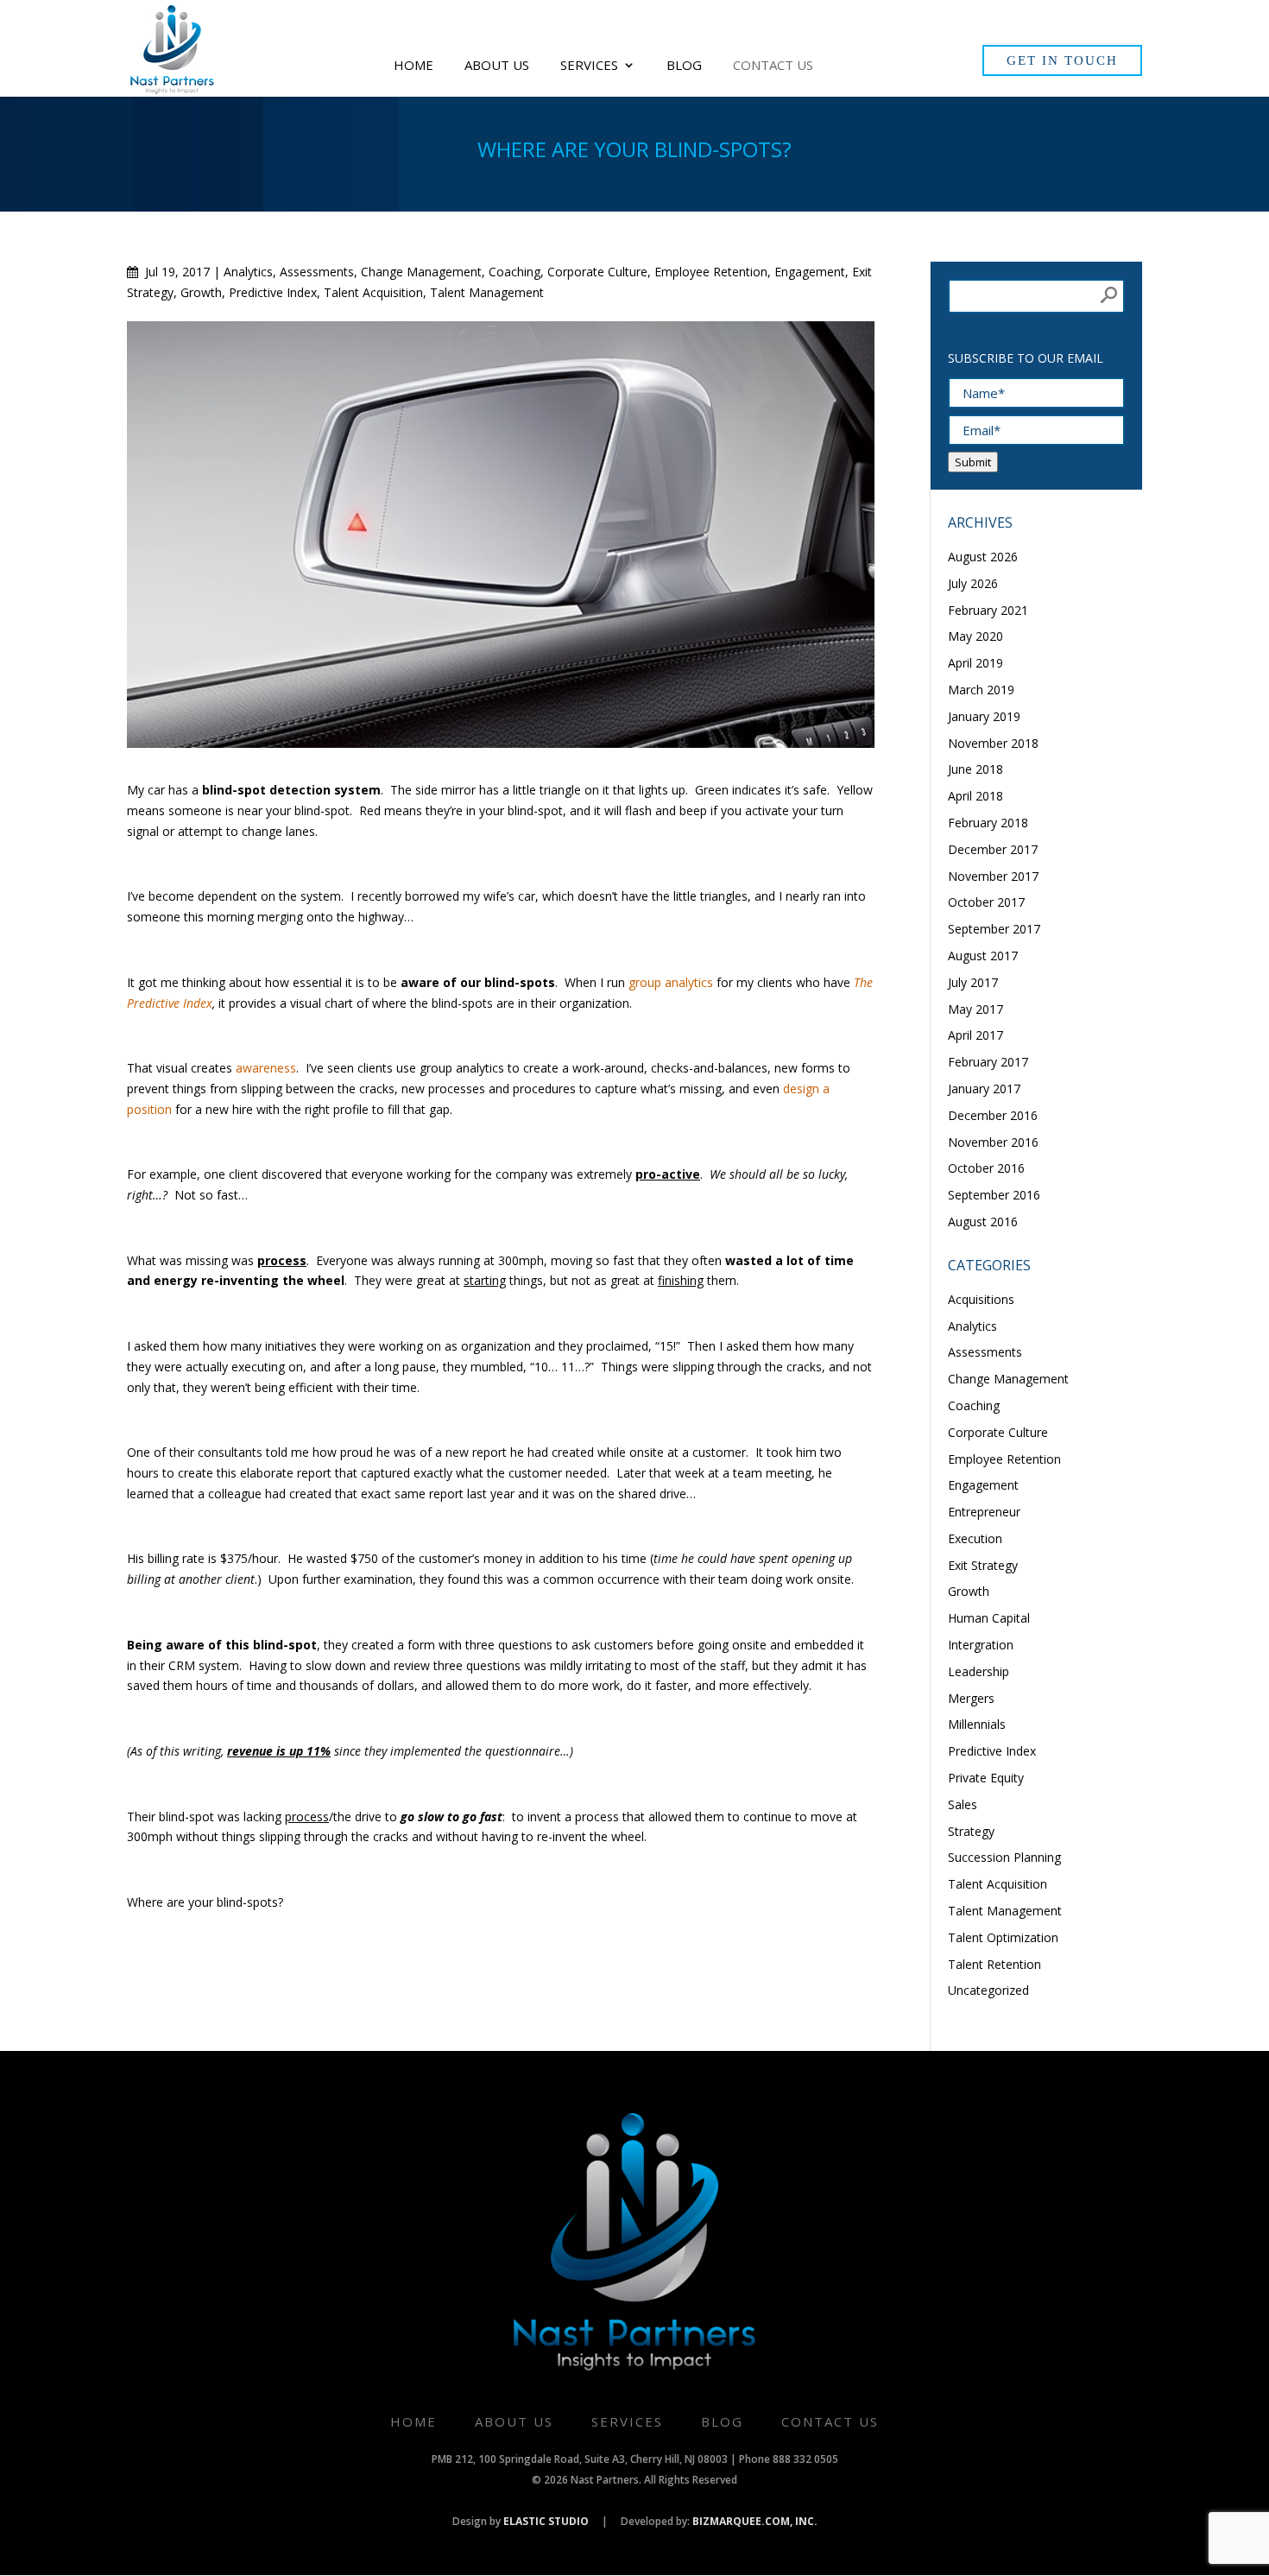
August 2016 (983, 1222)
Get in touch (1062, 60)
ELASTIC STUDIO (546, 2521)
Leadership (979, 1671)
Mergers (971, 1698)
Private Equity (986, 1778)
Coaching (515, 272)
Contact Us (773, 66)
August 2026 (983, 557)
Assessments (317, 272)
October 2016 (986, 1168)
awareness (266, 1068)
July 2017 (973, 982)
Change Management (421, 272)
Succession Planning (1004, 1857)
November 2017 (993, 876)
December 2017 (993, 849)
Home (414, 66)
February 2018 (988, 823)
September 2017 (994, 929)
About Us (497, 66)
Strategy (971, 1831)
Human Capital (989, 1618)
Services (589, 66)
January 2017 (984, 1089)
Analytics (248, 272)
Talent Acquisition (373, 292)
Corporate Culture (597, 272)
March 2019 (981, 690)
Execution (975, 1538)
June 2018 (975, 769)
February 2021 (988, 610)
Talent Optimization (1003, 1937)
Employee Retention (711, 272)
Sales (963, 1804)
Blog (684, 66)
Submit (973, 462)
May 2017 (975, 1009)
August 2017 (983, 956)
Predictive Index (273, 292)
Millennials (977, 1724)
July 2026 (973, 583)
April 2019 (975, 663)
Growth (201, 292)
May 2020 (975, 636)
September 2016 (994, 1195)
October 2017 (986, 902)
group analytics (671, 982)
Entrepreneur (984, 1512)
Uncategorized (988, 1990)
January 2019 (984, 716)
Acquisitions (981, 1299)
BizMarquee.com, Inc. (755, 2521)
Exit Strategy (983, 1565)
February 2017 (988, 1062)
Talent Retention (994, 1964)
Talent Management (487, 292)
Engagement (810, 272)
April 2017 (975, 1035)
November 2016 (993, 1142)
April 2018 (975, 796)
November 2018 (993, 743)
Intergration (981, 1645)
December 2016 (993, 1115)
